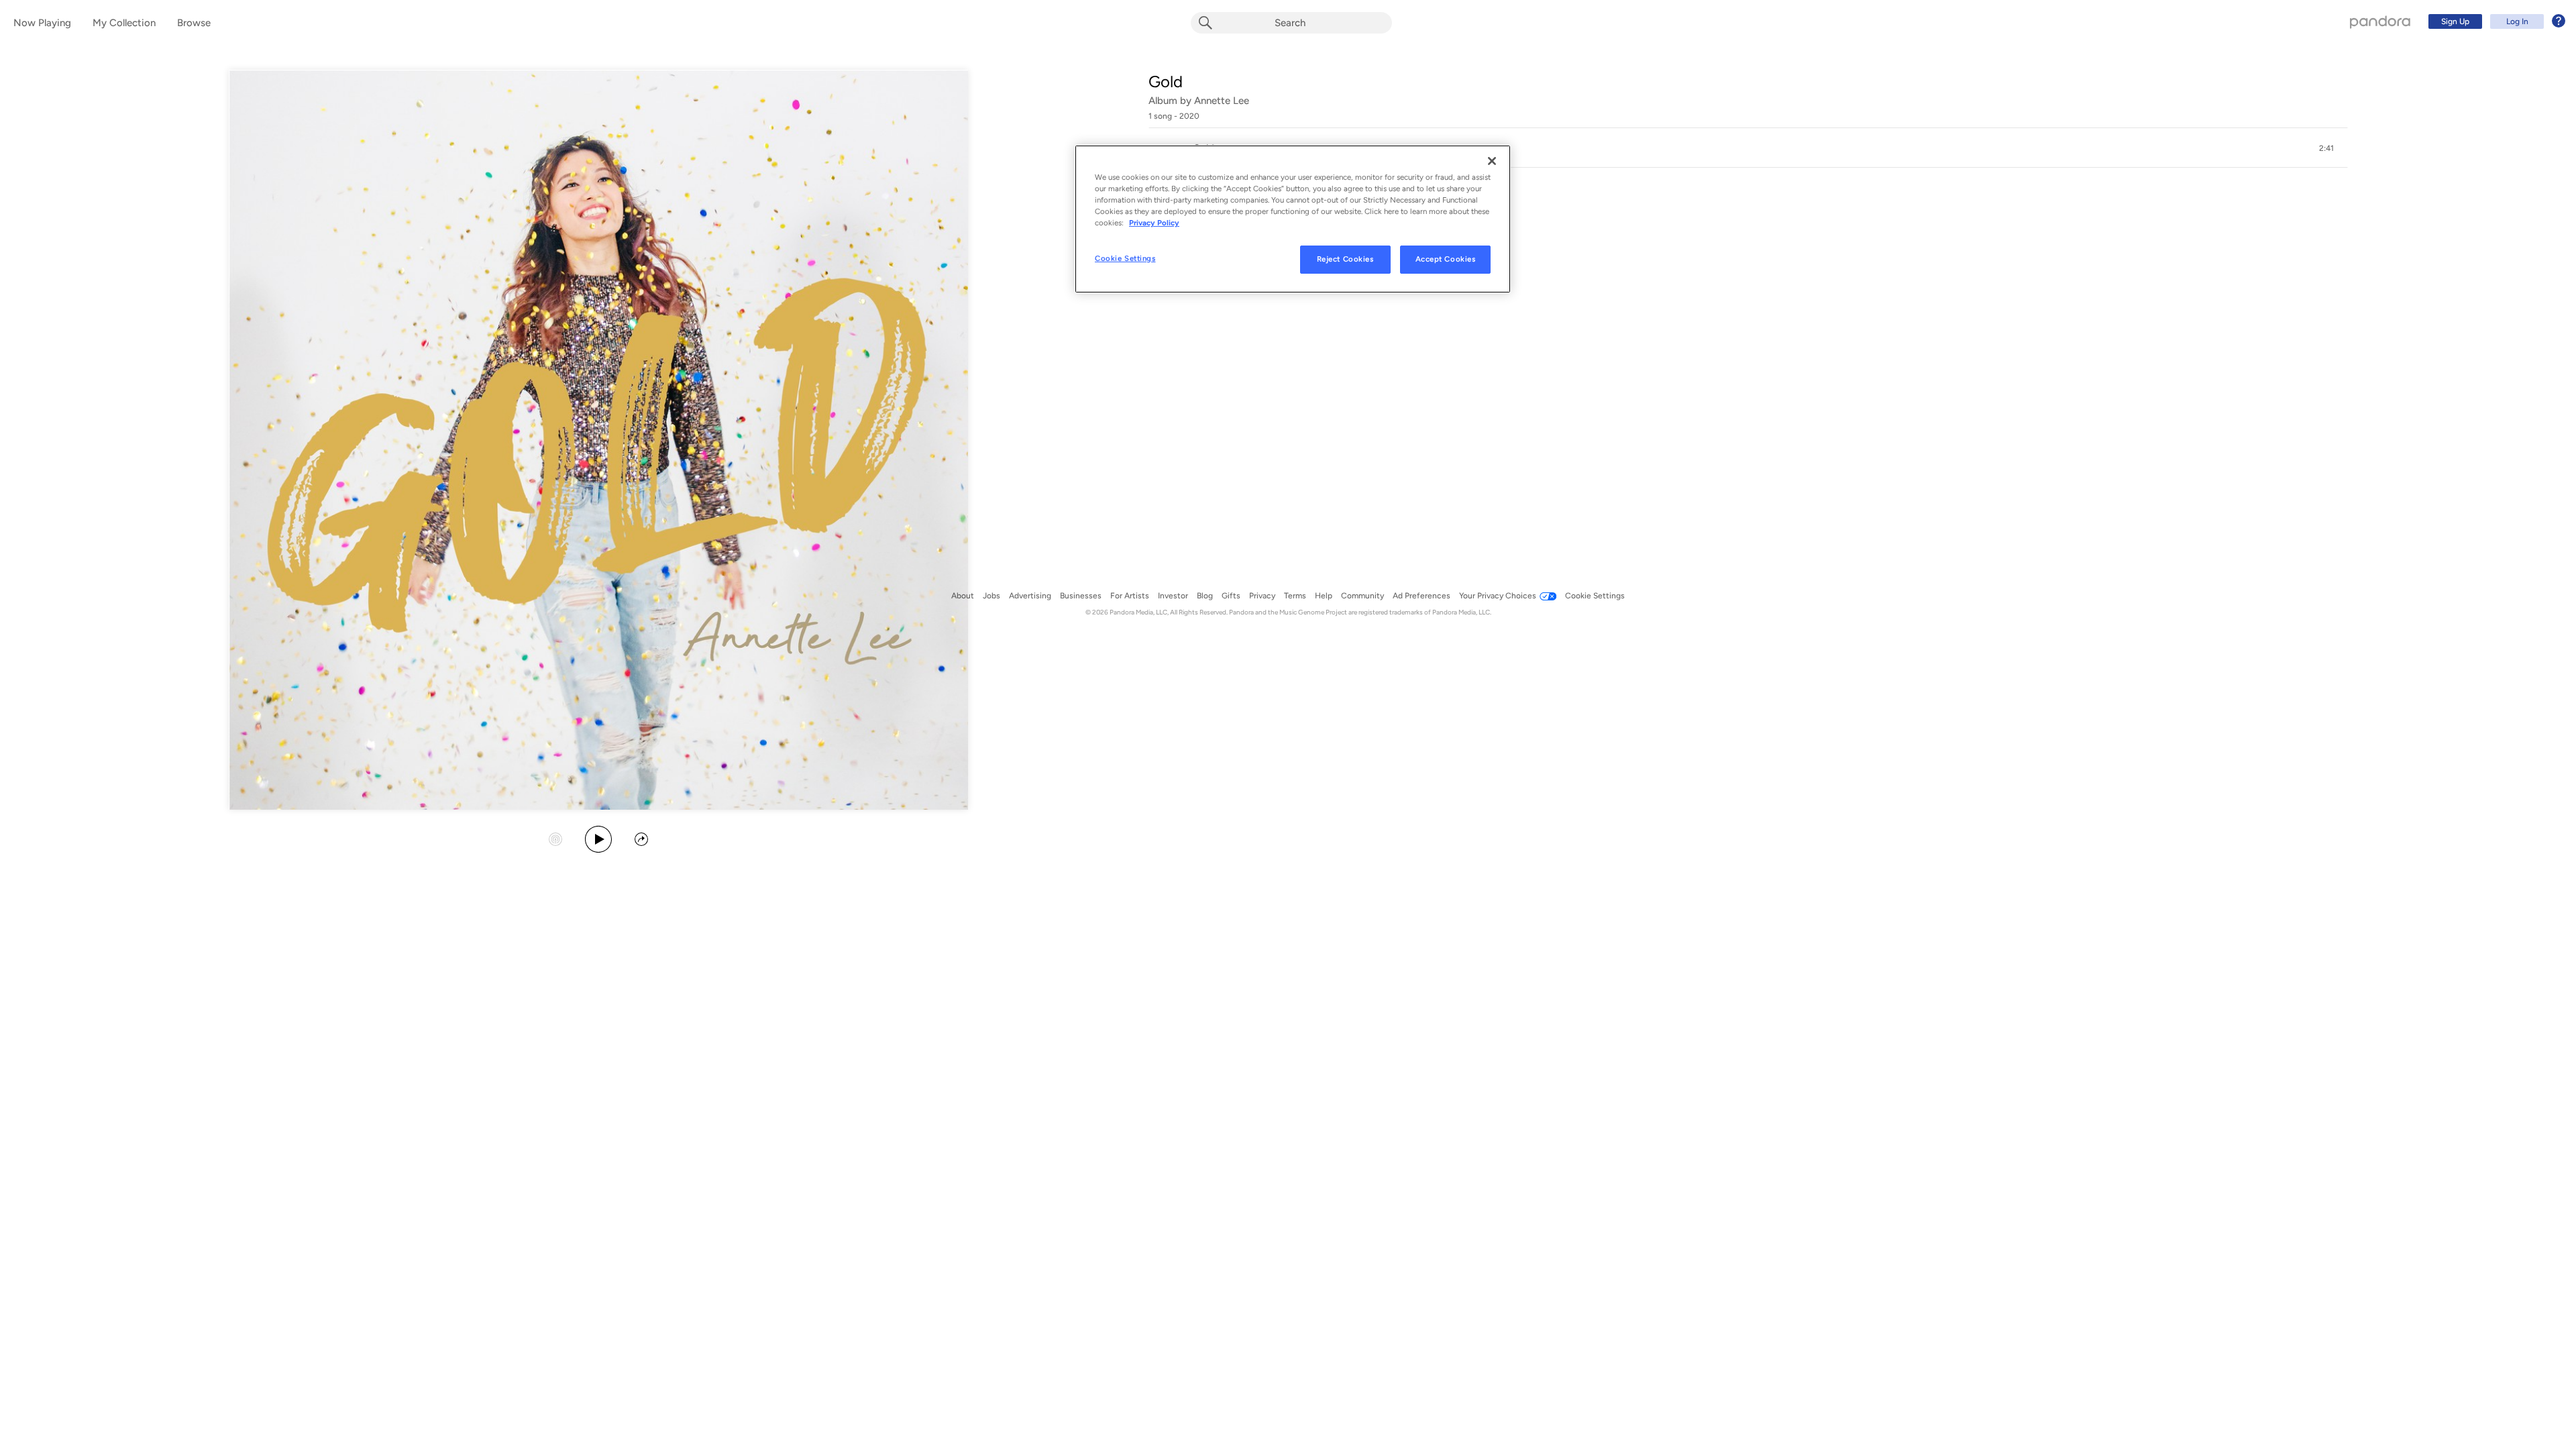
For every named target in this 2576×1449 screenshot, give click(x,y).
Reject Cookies (1345, 259)
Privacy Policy (1154, 223)
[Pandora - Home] (2380, 21)
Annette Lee (1222, 101)
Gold (1166, 82)
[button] (1748, 148)
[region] (1293, 219)
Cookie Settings (1125, 258)
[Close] (1492, 161)
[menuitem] (2495, 21)
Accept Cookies (1446, 259)
